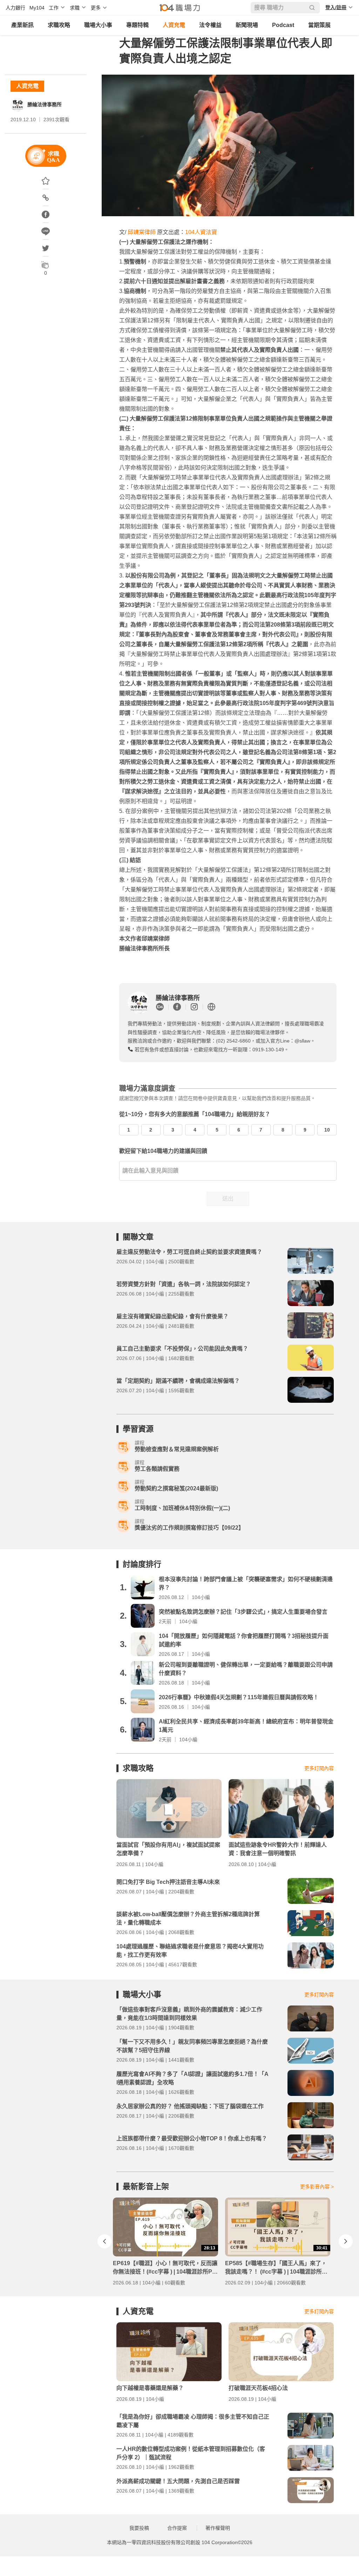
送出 (228, 1199)
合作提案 (177, 2528)
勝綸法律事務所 (45, 104)
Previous (104, 2241)
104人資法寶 (201, 232)
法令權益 (210, 25)
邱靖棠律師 (142, 232)
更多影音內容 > (317, 2187)
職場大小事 (98, 25)
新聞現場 (247, 25)
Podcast (283, 25)
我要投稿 (139, 2528)
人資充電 (174, 25)
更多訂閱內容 (319, 1768)
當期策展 (319, 25)
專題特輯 (137, 25)
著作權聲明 (218, 2528)
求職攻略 (59, 25)
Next (346, 2241)
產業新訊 (22, 25)
